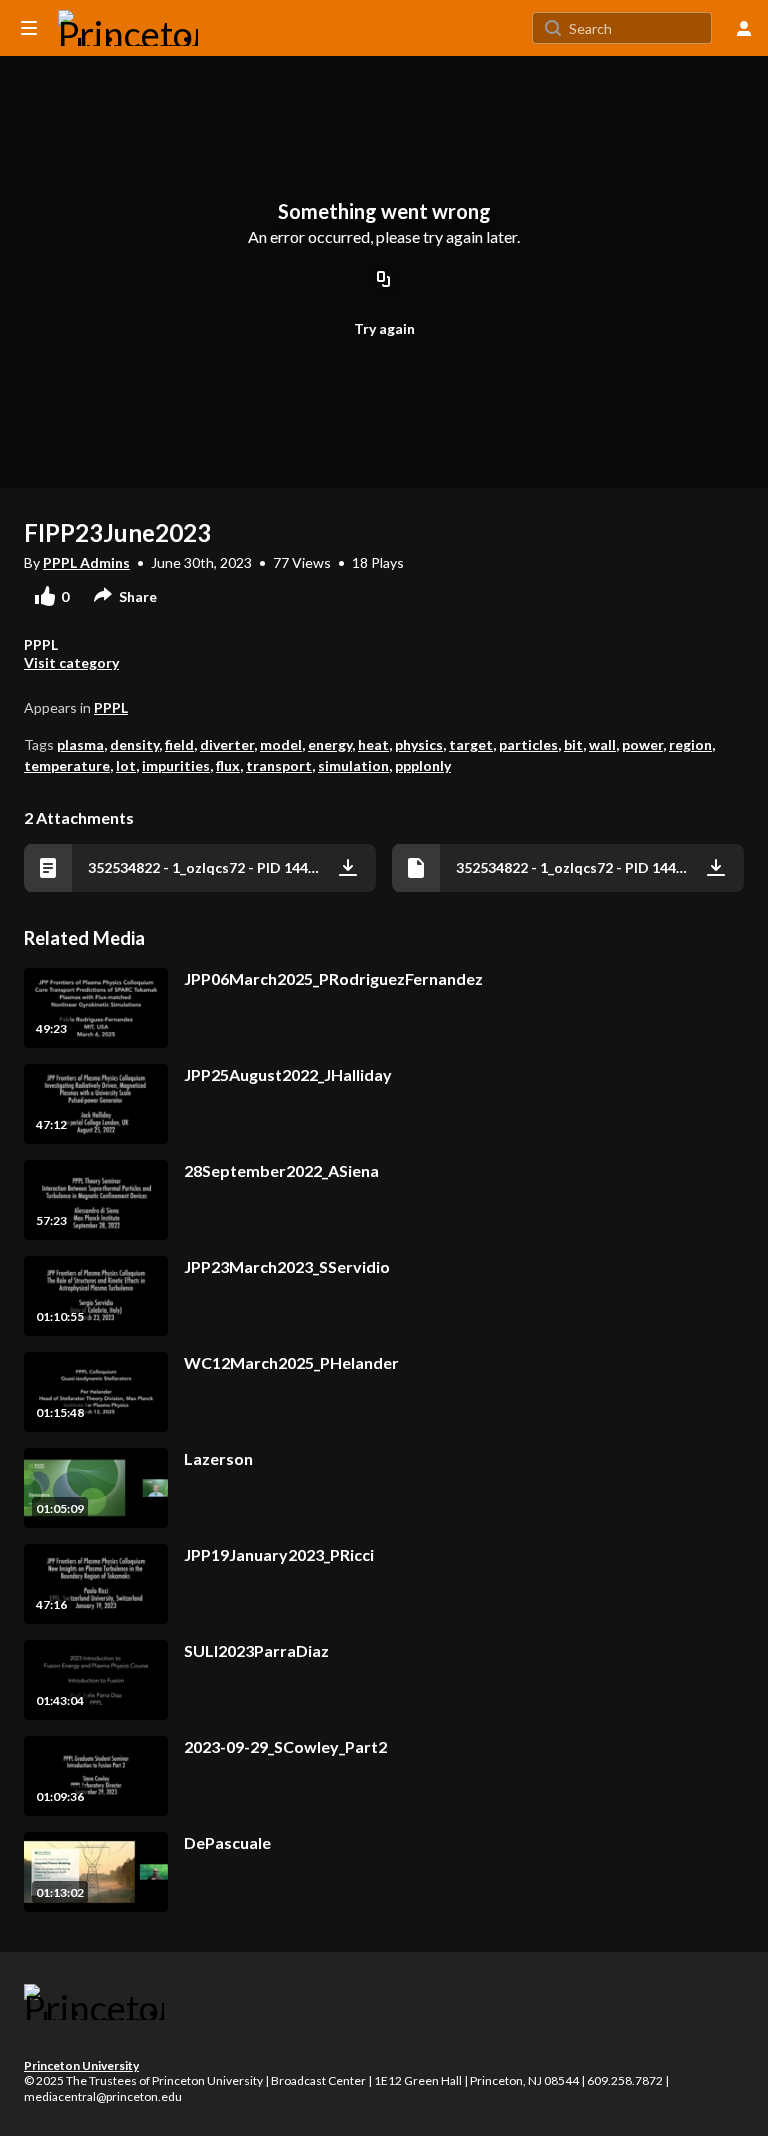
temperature (67, 765)
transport (279, 765)
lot (126, 765)
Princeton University (81, 2065)
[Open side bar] (29, 28)
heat (373, 744)
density (134, 744)
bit (573, 744)
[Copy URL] (384, 280)
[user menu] (744, 28)
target (471, 744)
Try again (384, 328)
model (281, 744)
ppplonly (423, 765)
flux (228, 765)
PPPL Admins (86, 562)
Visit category (71, 662)
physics (419, 744)
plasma (80, 744)
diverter (227, 744)
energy (330, 744)
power (642, 744)
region (690, 744)
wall (602, 744)
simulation (353, 765)
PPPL (111, 707)
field (179, 744)
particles (528, 744)
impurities (176, 765)
